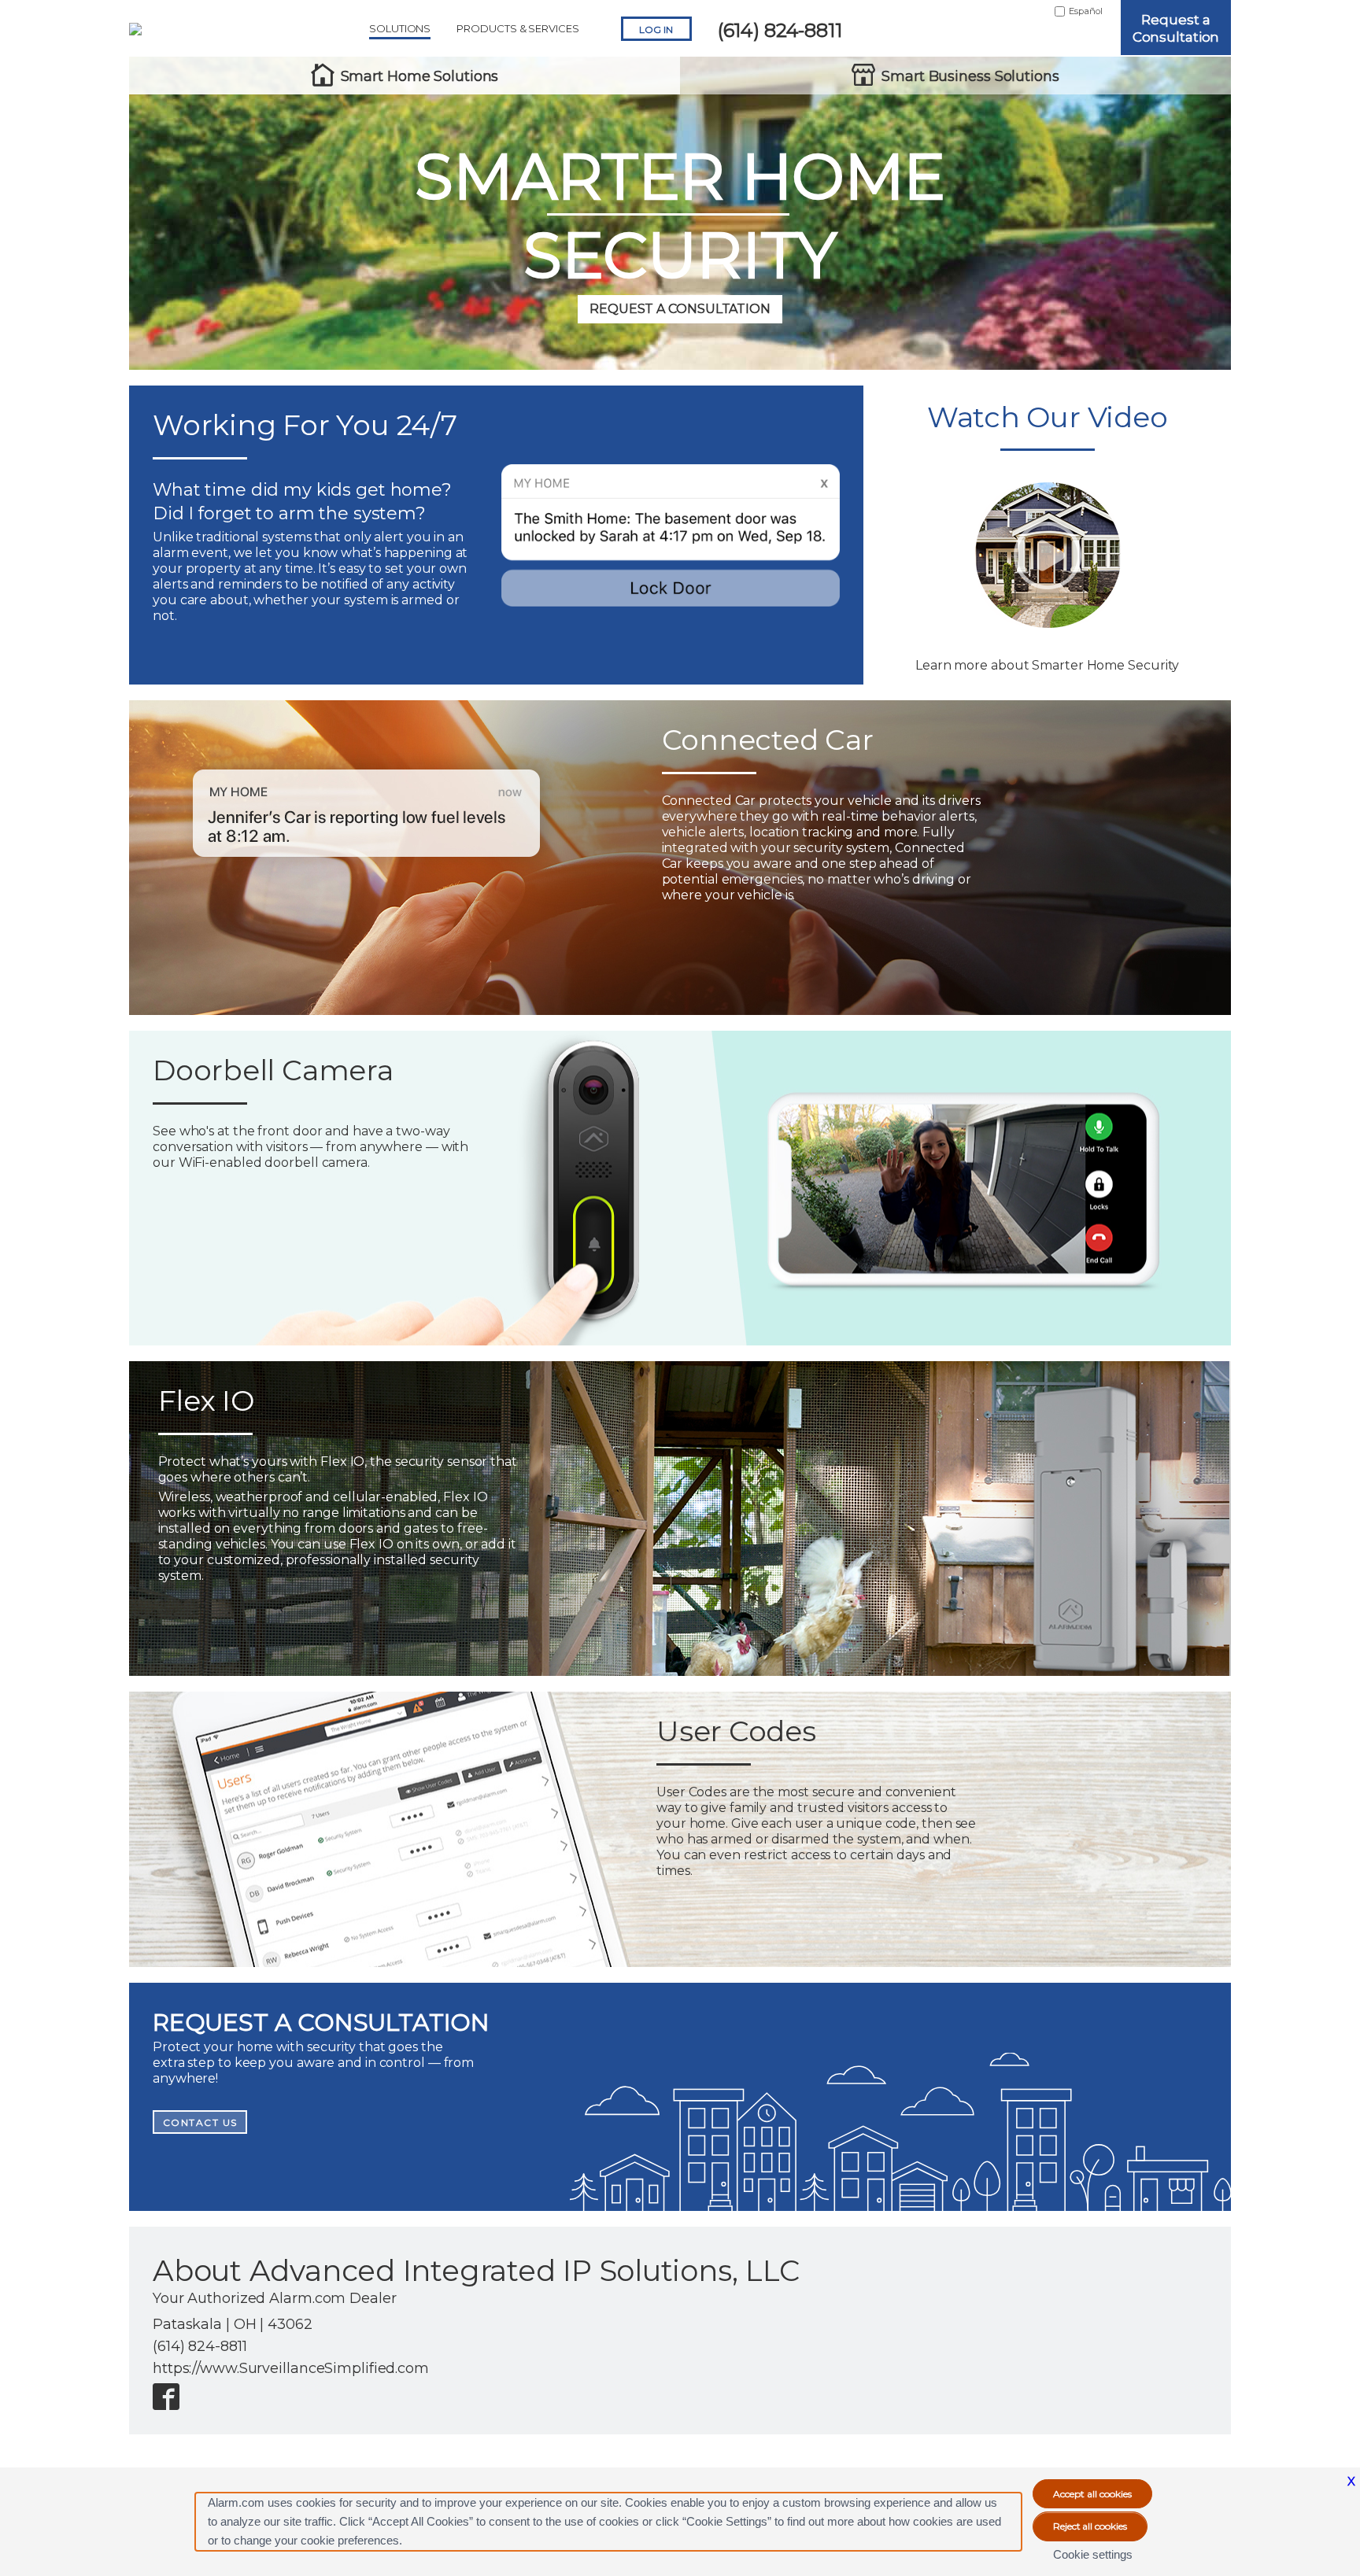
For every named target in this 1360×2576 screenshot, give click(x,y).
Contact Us (200, 2122)
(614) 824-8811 (780, 30)
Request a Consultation (1176, 28)
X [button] (1351, 2481)
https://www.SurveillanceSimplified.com (291, 2368)
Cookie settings (1093, 2554)
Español (1086, 11)
